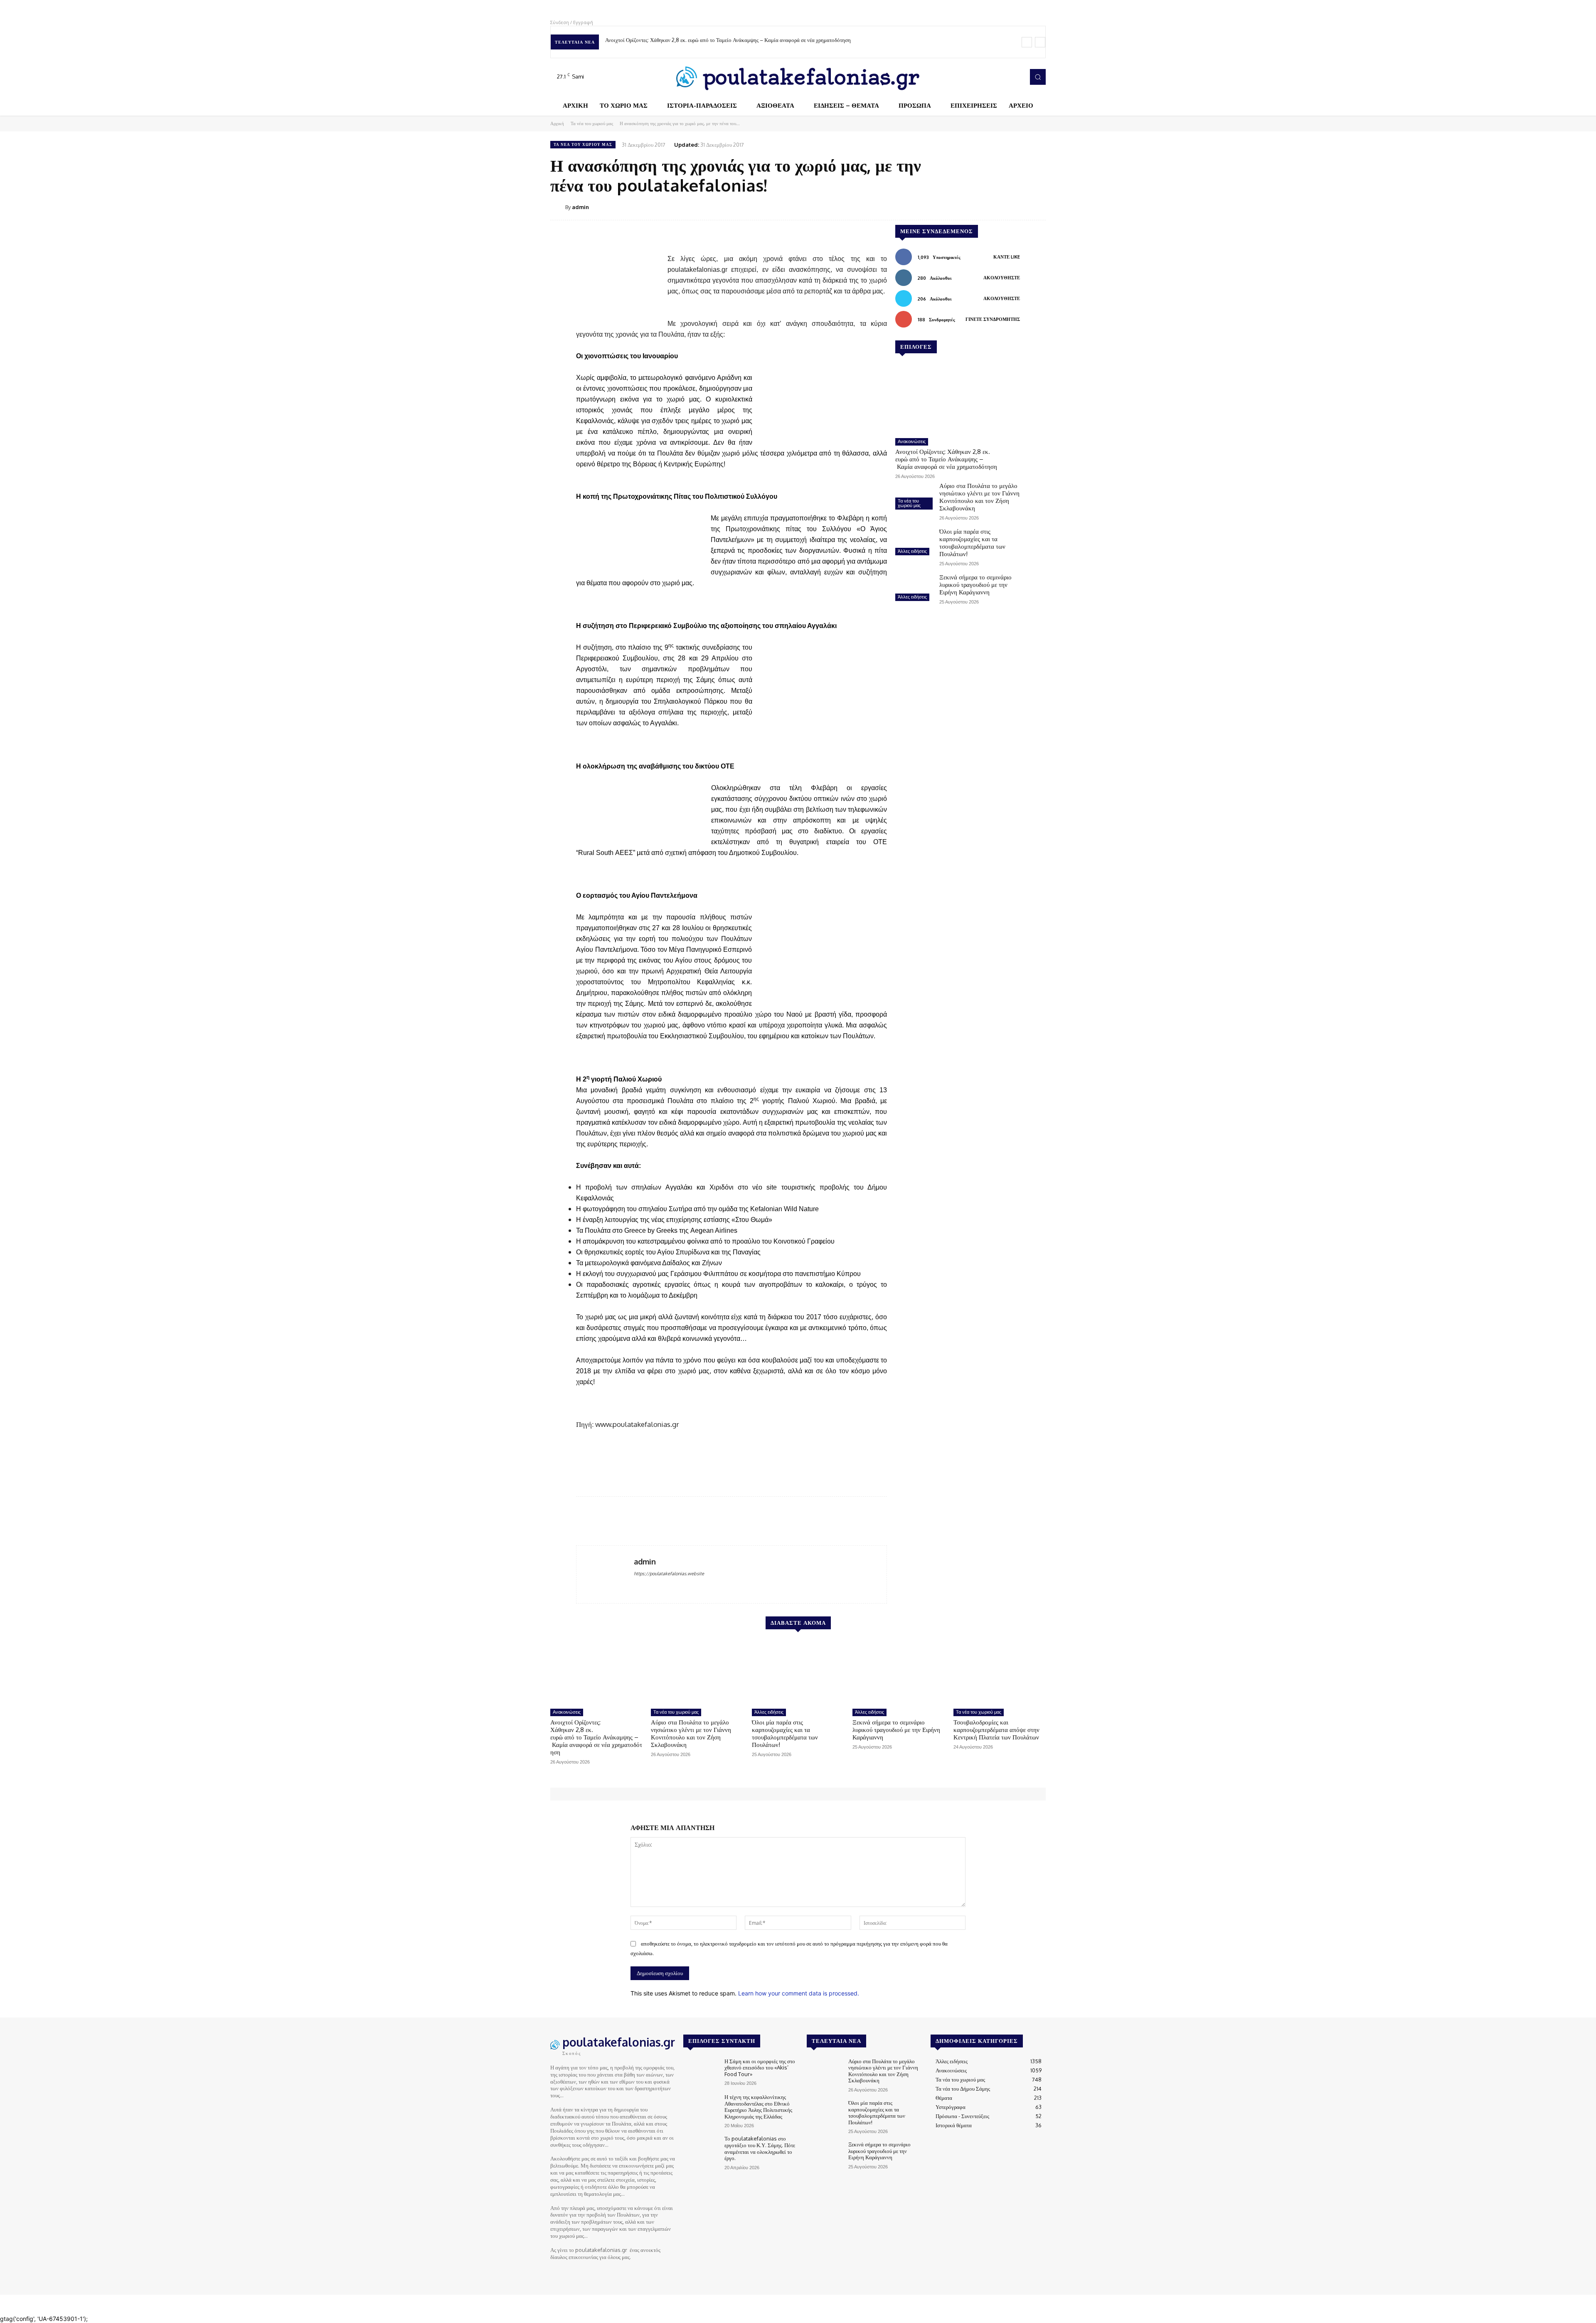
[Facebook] (981, 77)
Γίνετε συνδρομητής (993, 319)
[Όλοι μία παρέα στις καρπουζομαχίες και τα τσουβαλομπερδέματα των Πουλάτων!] (914, 543)
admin (580, 207)
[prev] (1027, 42)
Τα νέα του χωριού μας (592, 123)
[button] (1038, 77)
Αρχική (557, 123)
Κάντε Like (1007, 257)
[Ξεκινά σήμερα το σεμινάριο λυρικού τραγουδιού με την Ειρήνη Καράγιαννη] (914, 589)
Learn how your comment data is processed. (799, 1993)
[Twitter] (1004, 77)
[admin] (558, 207)
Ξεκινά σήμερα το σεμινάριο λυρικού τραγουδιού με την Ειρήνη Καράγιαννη (975, 585)
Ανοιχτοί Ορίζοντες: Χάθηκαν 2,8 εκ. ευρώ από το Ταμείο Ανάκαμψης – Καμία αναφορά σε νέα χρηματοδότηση (729, 40)
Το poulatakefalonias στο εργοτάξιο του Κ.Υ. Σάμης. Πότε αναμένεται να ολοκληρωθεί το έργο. (760, 2148)
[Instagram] (993, 77)
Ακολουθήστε (1002, 278)
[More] (1037, 207)
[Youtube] (1016, 77)
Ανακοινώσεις (912, 441)
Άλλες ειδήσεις (912, 551)
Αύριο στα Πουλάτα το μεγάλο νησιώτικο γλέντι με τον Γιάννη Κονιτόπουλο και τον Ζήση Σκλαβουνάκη (979, 497)
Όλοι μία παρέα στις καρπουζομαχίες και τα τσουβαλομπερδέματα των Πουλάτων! (972, 543)
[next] (1040, 42)
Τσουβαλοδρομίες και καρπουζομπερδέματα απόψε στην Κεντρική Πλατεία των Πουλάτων (996, 1730)
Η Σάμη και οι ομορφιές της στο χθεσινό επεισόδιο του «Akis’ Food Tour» (760, 2068)
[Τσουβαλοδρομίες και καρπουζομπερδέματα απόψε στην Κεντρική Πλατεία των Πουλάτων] (1000, 1673)
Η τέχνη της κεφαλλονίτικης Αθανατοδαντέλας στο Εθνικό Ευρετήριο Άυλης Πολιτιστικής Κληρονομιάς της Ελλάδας (758, 2107)
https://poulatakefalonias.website (669, 1574)
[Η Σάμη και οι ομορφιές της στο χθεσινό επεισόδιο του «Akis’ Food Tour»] (701, 2072)
